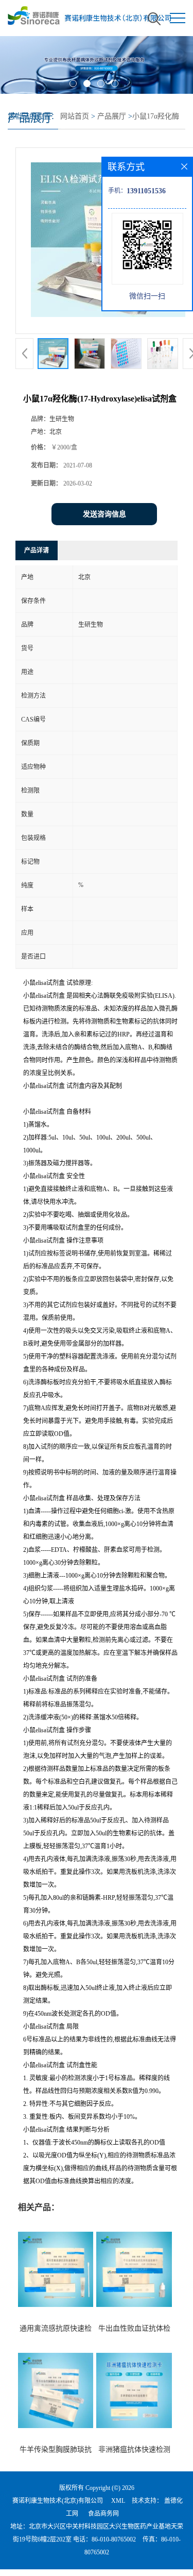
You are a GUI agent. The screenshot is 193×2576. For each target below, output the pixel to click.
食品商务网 (103, 2514)
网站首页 (75, 116)
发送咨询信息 (104, 514)
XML (118, 2501)
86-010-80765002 (114, 2539)
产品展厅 (112, 116)
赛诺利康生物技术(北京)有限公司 (58, 2501)
